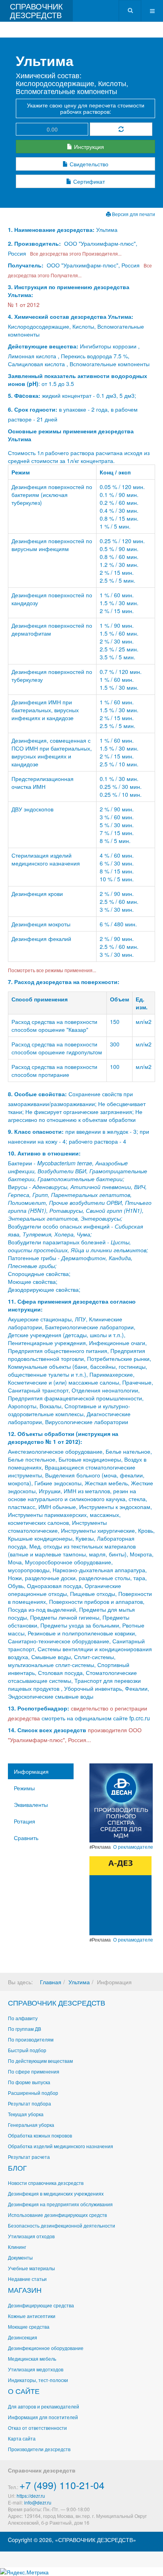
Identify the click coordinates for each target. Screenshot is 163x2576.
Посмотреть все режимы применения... (52, 970)
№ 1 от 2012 (24, 305)
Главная (51, 1982)
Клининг (17, 2247)
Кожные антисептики (32, 2316)
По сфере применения (34, 2071)
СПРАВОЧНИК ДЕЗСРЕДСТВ (57, 2002)
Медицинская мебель (32, 2359)
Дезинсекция (23, 2337)
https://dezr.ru (31, 2496)
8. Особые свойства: (37, 1094)
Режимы (24, 1788)
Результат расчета (29, 2157)
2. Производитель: (35, 243)
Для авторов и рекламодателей (44, 2406)
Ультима (79, 1982)
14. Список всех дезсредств (47, 1730)
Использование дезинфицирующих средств (57, 2215)
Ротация (25, 1821)
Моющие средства (29, 2327)
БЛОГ (17, 2168)
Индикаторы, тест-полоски (38, 2380)
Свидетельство (88, 164)
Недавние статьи (27, 2279)
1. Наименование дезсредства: (52, 230)
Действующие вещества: (43, 346)
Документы (20, 2257)
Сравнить (26, 1838)
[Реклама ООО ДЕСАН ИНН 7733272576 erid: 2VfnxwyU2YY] (121, 1802)
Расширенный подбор (33, 2093)
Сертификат (88, 181)
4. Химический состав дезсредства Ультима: (71, 316)
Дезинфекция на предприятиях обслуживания (60, 2204)
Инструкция (88, 147)
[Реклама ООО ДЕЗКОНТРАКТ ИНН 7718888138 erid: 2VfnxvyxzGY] (120, 1895)
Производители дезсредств (39, 2449)
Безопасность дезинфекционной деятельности (62, 2225)
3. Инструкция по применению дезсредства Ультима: (69, 291)
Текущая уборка (26, 2114)
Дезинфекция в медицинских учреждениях (56, 2193)
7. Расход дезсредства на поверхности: (64, 982)
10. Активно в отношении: (44, 1153)
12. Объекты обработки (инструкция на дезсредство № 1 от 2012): (63, 1438)
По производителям (31, 2039)
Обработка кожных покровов (40, 2135)
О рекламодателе (133, 1847)
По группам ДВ (25, 2029)
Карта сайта (22, 2438)
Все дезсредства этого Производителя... (75, 253)
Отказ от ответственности (37, 2428)
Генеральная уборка (31, 2125)
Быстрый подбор (27, 2050)
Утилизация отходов (31, 2236)
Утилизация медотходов (36, 2369)
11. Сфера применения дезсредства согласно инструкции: (72, 1305)
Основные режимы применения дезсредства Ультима (71, 435)
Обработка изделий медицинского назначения (61, 2146)
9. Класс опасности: (36, 1131)
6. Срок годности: (33, 409)
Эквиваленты (31, 1805)
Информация (31, 1771)
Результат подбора (29, 2103)
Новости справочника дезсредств (46, 2183)
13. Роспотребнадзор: (39, 1708)
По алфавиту (23, 2018)
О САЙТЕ (24, 2391)
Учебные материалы (31, 2268)
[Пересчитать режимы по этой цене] (121, 129)
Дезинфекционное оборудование (46, 2348)
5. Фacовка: (24, 395)
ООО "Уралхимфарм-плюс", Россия (93, 265)
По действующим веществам (40, 2061)
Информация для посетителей (43, 2417)
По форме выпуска (29, 2082)
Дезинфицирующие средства (41, 2305)
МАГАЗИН (25, 2290)
